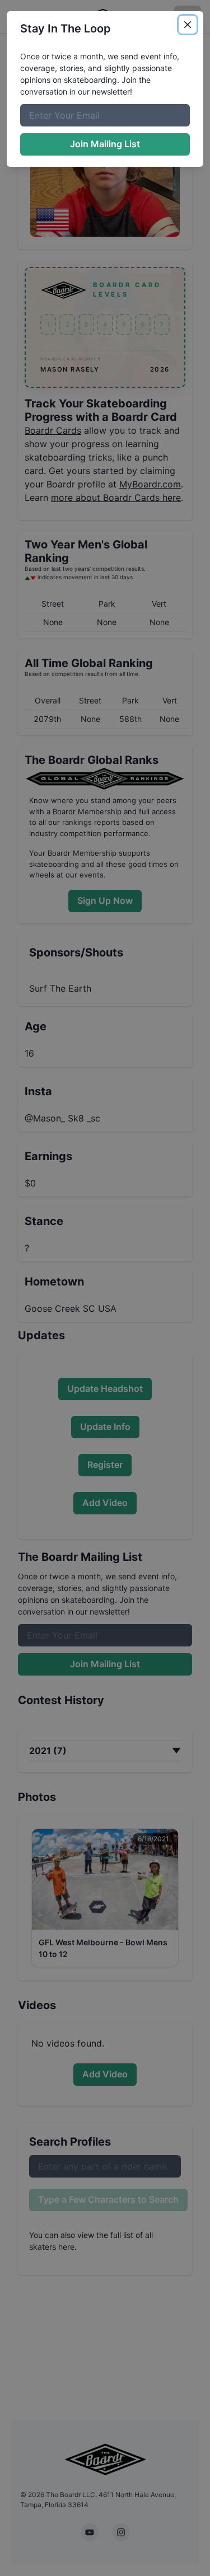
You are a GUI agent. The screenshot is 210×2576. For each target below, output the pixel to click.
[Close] (188, 25)
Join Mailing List (105, 144)
